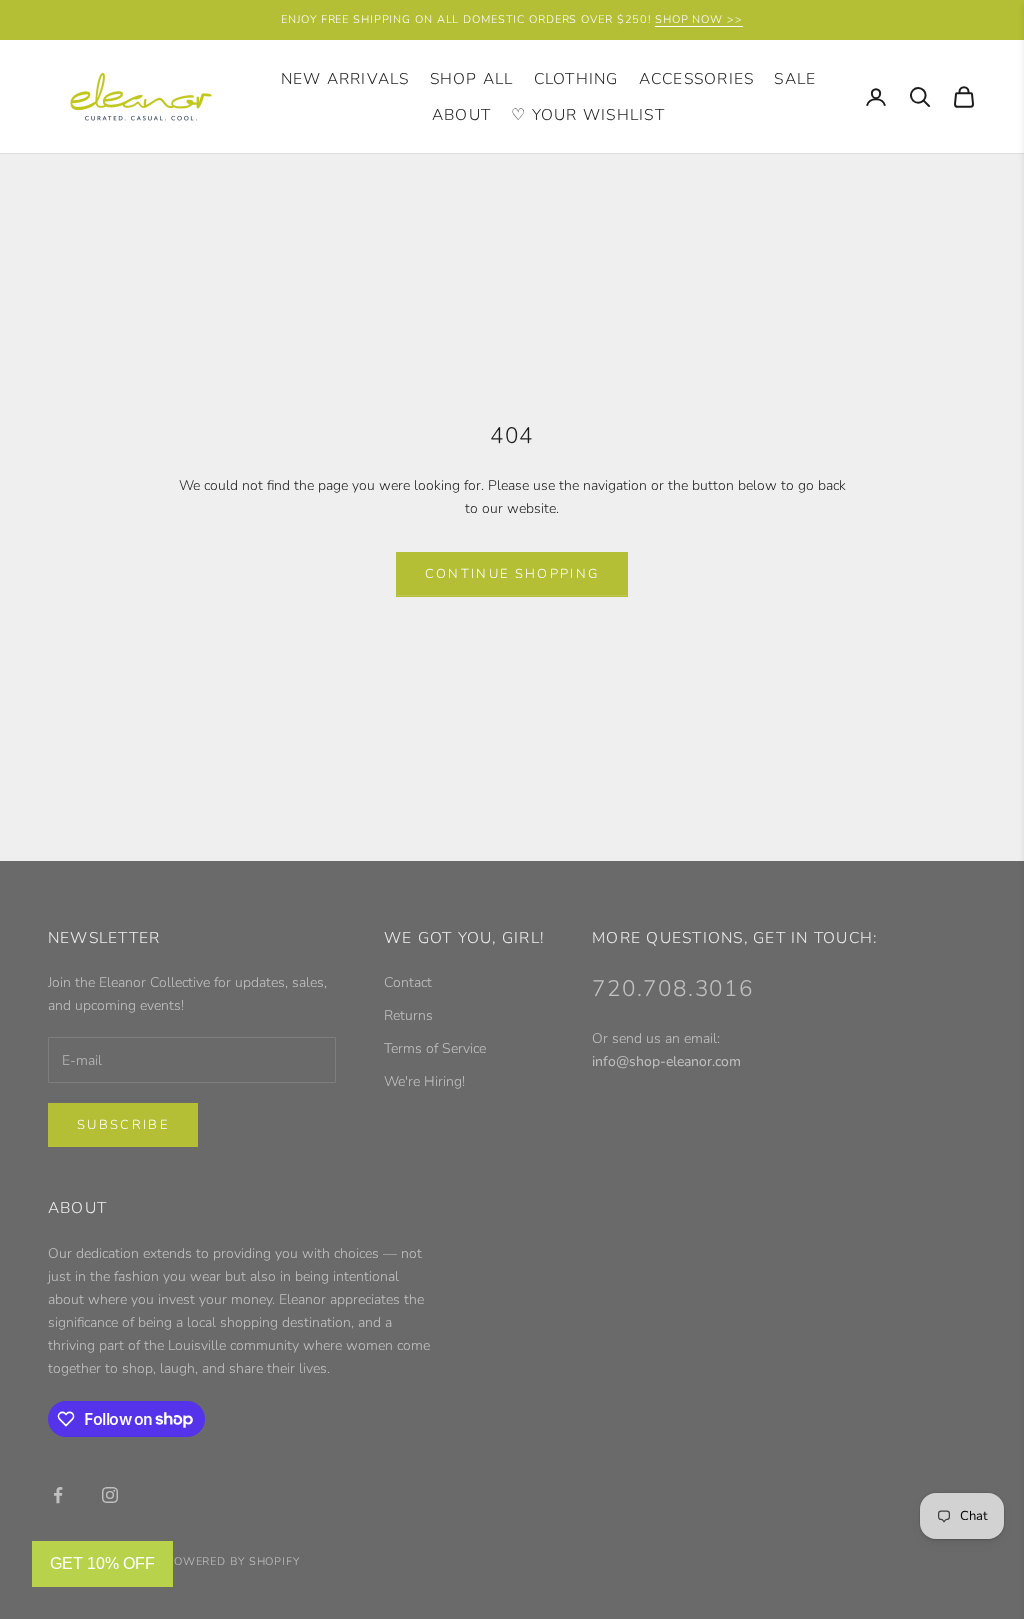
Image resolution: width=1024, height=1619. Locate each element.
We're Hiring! (424, 1081)
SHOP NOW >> (699, 19)
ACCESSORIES (697, 79)
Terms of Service (435, 1048)
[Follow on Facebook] (58, 1495)
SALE (795, 79)
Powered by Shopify (233, 1561)
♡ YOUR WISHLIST (588, 115)
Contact (408, 982)
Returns (408, 1015)
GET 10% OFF (102, 1563)
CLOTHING (576, 79)
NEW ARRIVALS (345, 79)
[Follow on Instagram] (110, 1495)
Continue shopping (512, 574)
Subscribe (123, 1125)
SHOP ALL (472, 79)
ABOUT (461, 115)
